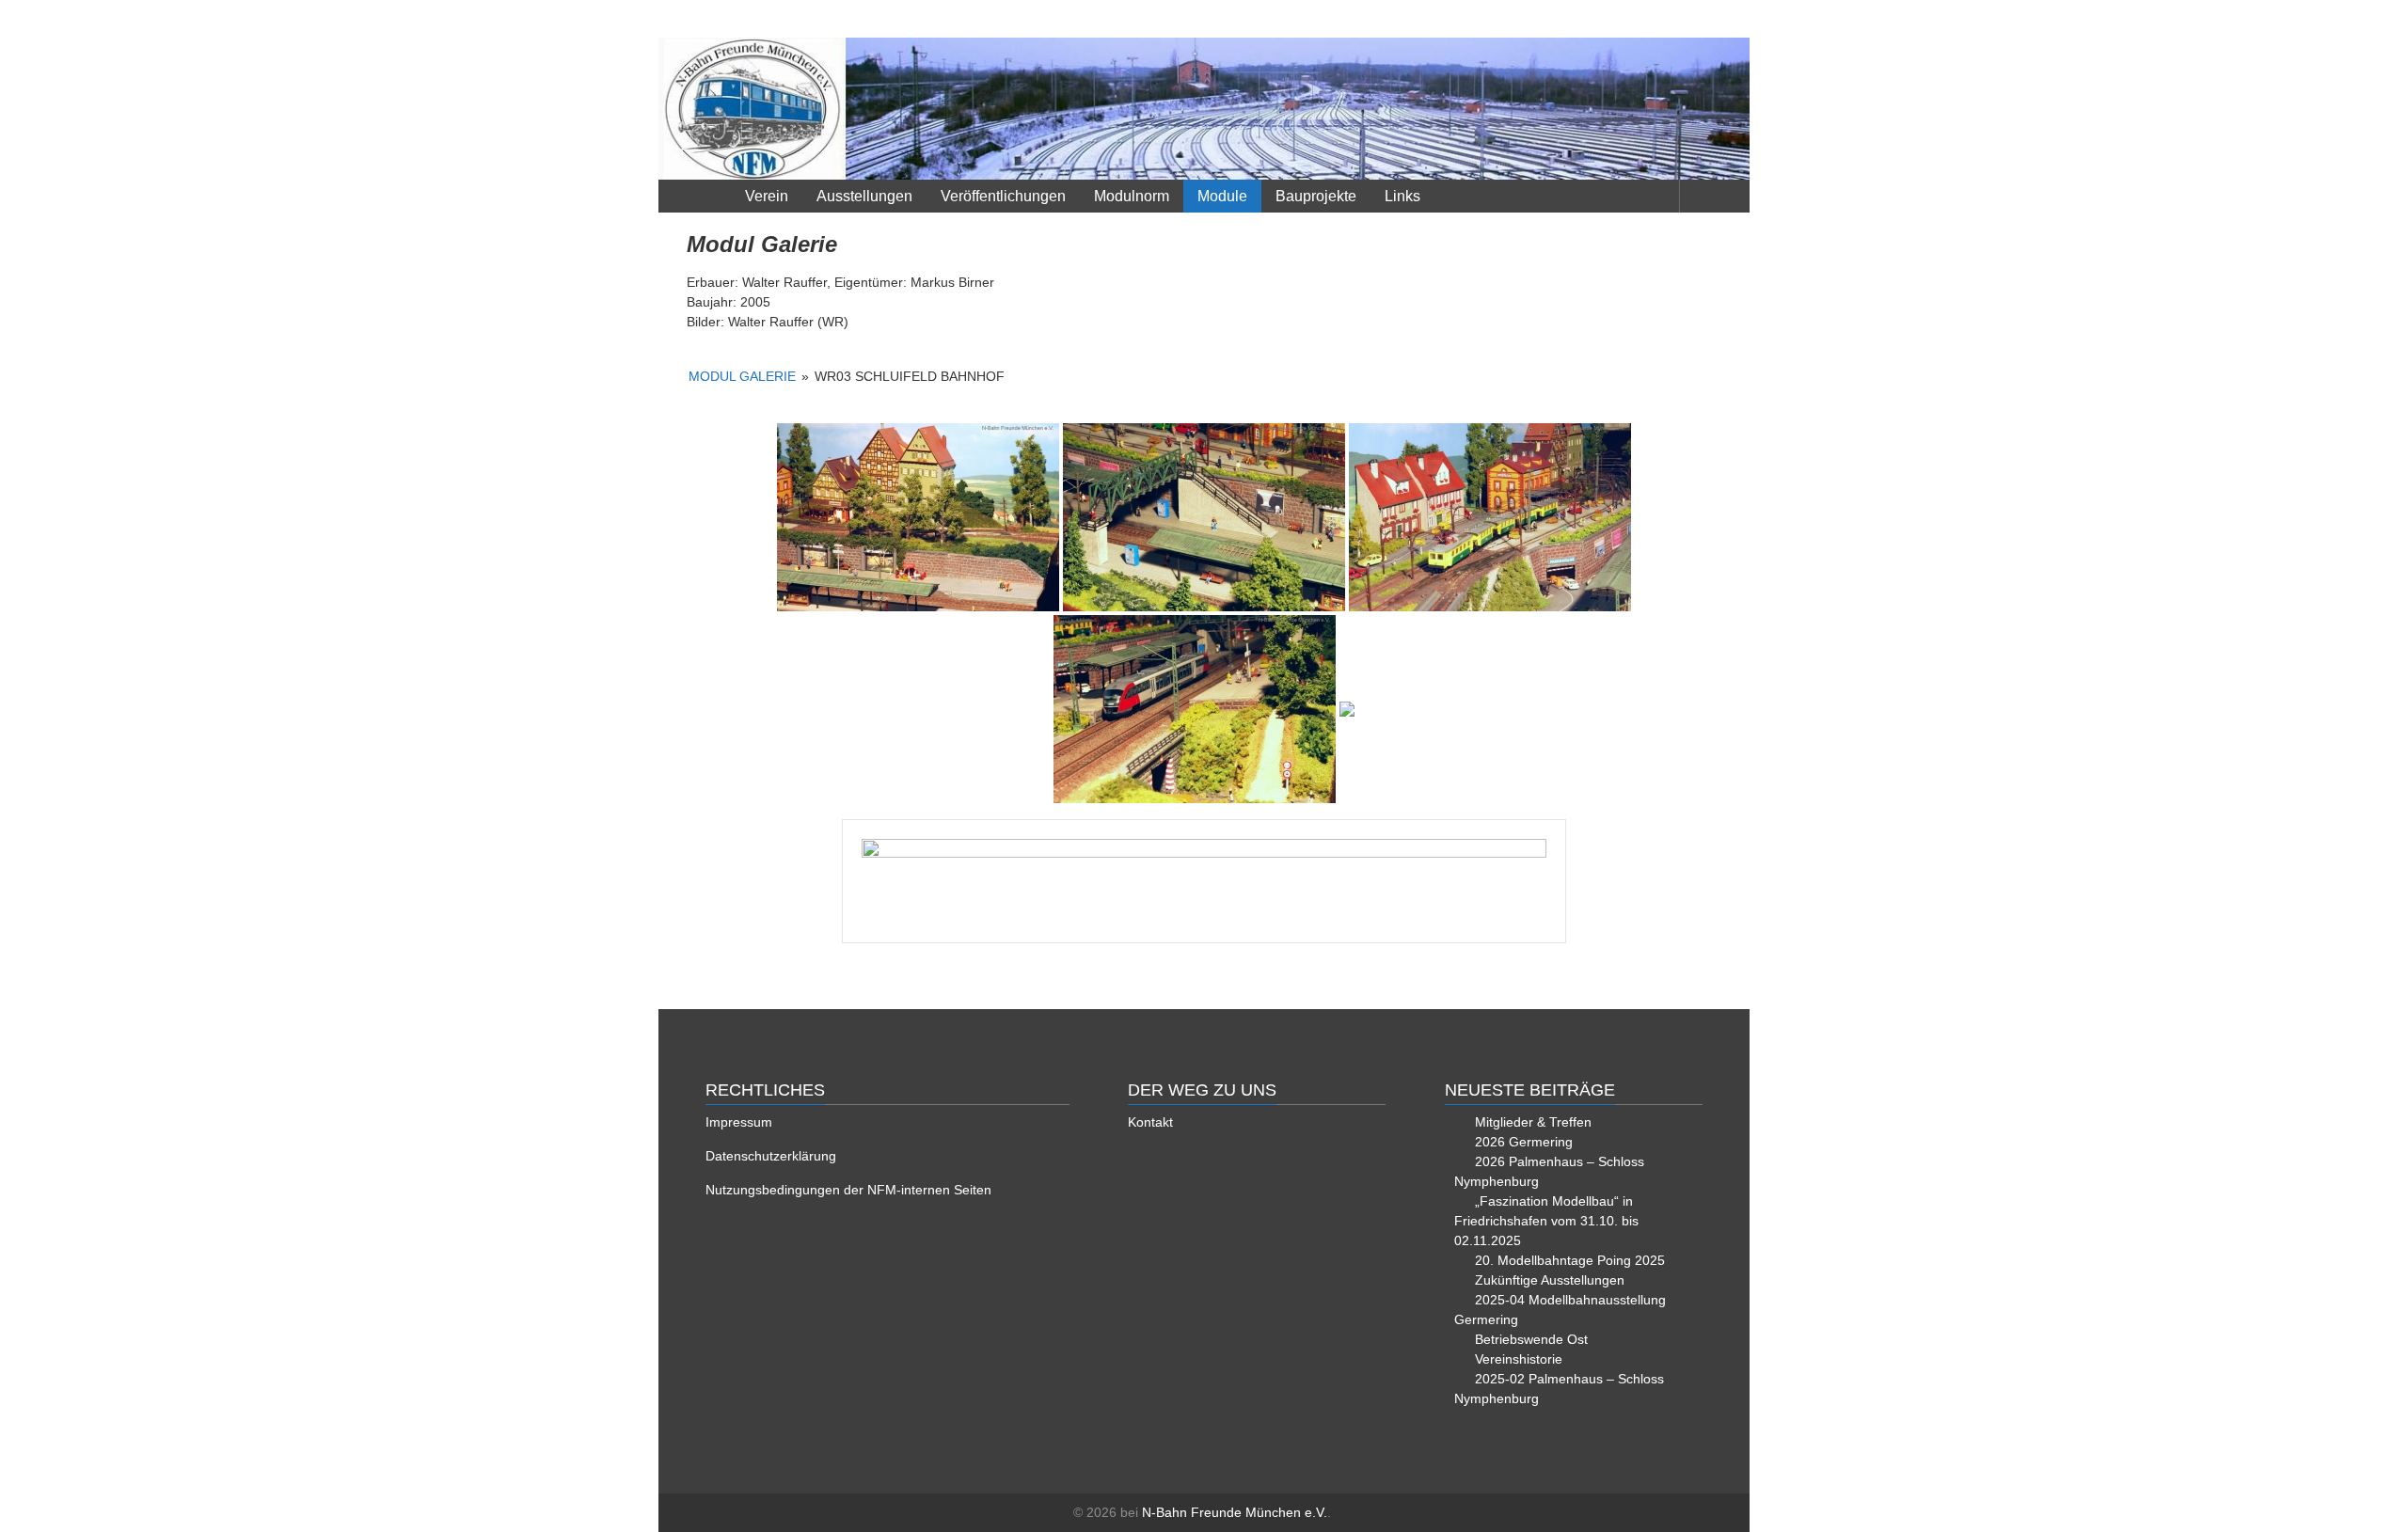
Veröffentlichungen (1003, 196)
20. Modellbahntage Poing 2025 (1570, 1260)
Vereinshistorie (1519, 1359)
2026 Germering (1524, 1142)
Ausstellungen (864, 196)
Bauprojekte (1316, 196)
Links (1402, 196)
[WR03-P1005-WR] (1347, 709)
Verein (767, 196)
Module (1222, 196)
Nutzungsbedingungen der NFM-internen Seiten (848, 1190)
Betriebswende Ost (1531, 1339)
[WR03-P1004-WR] (1195, 709)
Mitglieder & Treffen (1533, 1122)
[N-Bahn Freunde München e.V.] (1204, 109)
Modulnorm (1132, 196)
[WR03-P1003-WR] (1490, 517)
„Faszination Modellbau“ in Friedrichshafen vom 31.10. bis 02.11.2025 (1546, 1221)
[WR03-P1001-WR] (918, 517)
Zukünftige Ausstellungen (1550, 1280)
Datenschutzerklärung (771, 1156)
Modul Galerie (742, 376)
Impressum (739, 1122)
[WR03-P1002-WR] (1204, 517)
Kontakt (1150, 1122)
